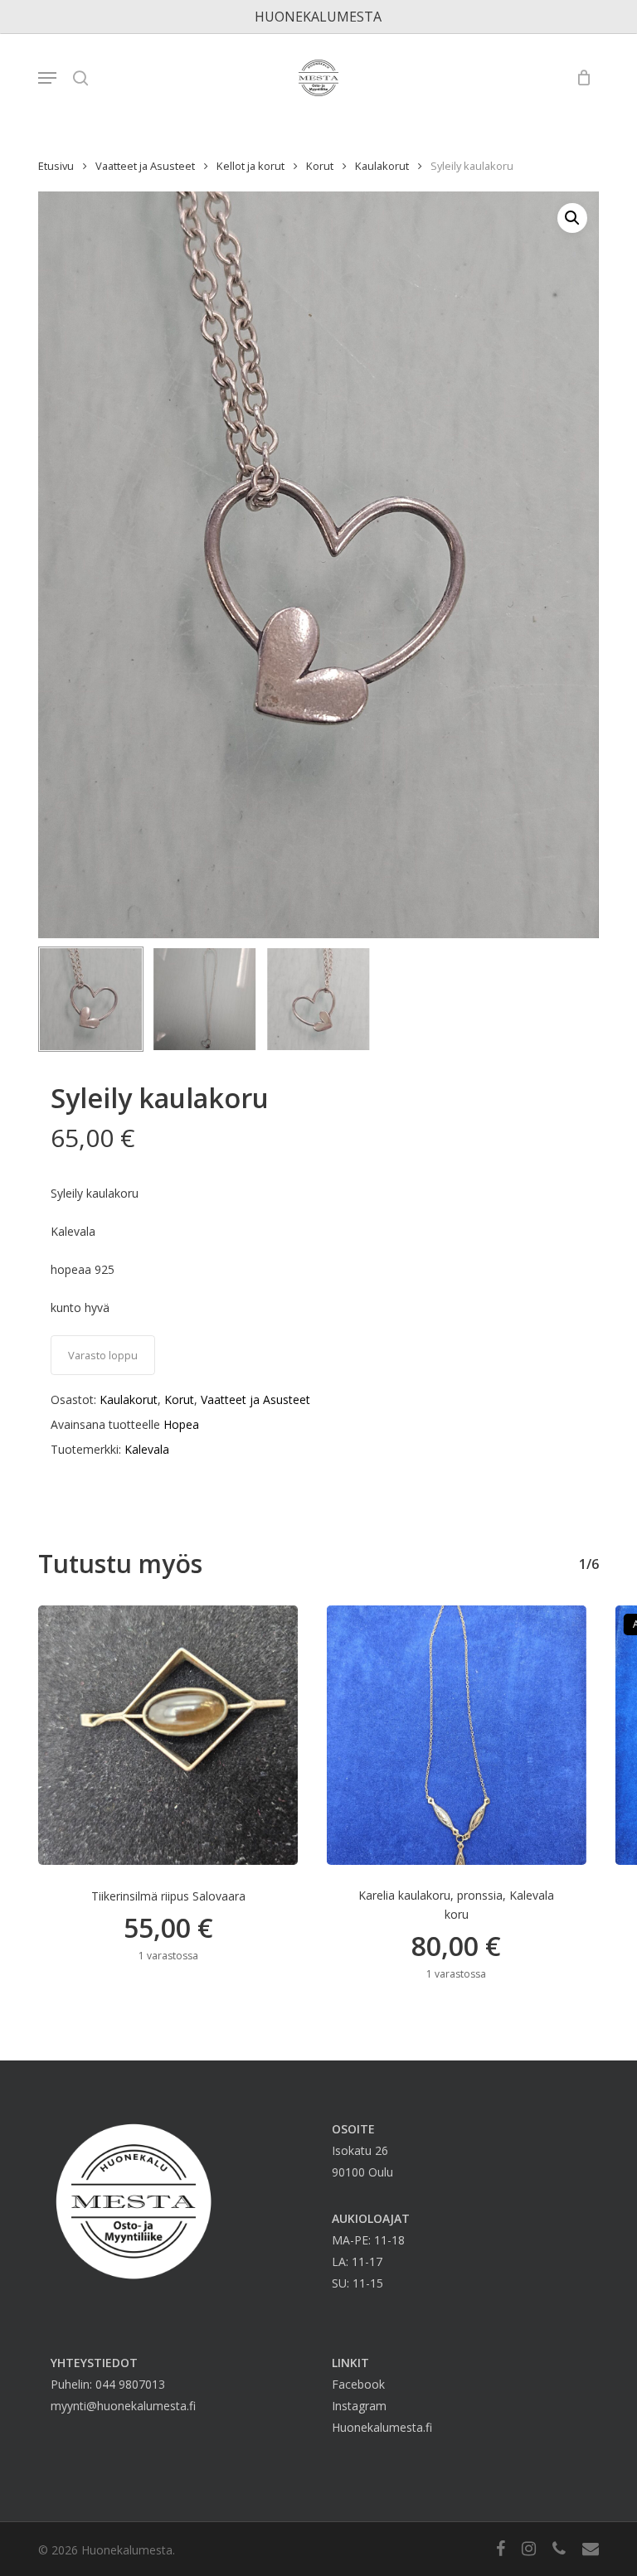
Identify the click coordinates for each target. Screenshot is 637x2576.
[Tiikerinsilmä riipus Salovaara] (168, 1735)
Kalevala (147, 1449)
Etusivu (56, 166)
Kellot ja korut (250, 166)
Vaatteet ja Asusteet (145, 166)
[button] (47, 78)
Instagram (359, 2406)
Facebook (358, 2384)
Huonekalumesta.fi (382, 2427)
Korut (320, 166)
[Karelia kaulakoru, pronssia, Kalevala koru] (457, 1735)
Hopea (181, 1424)
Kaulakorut (382, 166)
